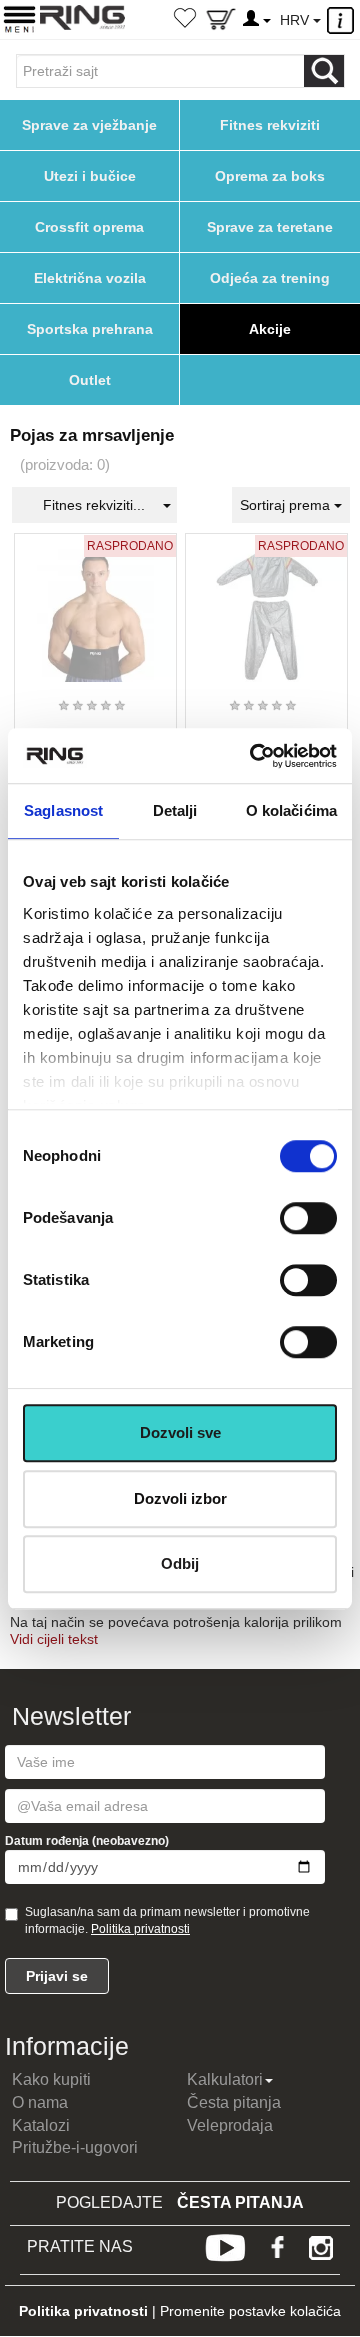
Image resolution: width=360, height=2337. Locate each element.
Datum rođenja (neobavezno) (87, 1841)
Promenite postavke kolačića (250, 2311)
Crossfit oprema (89, 227)
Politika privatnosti (140, 1929)
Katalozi (41, 2125)
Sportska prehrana (90, 329)
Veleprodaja (230, 2125)
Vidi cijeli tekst (54, 1639)
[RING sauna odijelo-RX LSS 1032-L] (266, 607)
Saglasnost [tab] (63, 810)
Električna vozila (90, 278)
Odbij (180, 1563)
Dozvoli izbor (180, 1498)
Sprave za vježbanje (89, 125)
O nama (40, 2102)
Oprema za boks (270, 176)
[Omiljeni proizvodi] (185, 20)
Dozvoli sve (180, 1432)
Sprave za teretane (270, 227)
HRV (296, 20)
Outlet (90, 380)
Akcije (270, 329)
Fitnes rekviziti (270, 125)
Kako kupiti (51, 2079)
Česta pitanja (234, 2102)
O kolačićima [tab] (291, 810)
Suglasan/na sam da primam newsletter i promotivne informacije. (167, 1920)
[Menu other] (343, 20)
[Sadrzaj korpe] (221, 23)
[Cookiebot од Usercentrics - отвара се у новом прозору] (254, 756)
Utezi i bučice (90, 176)
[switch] (308, 1218)
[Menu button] (19, 18)
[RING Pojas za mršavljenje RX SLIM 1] (95, 607)
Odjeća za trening (270, 278)
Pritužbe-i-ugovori (75, 2147)
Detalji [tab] (175, 810)
